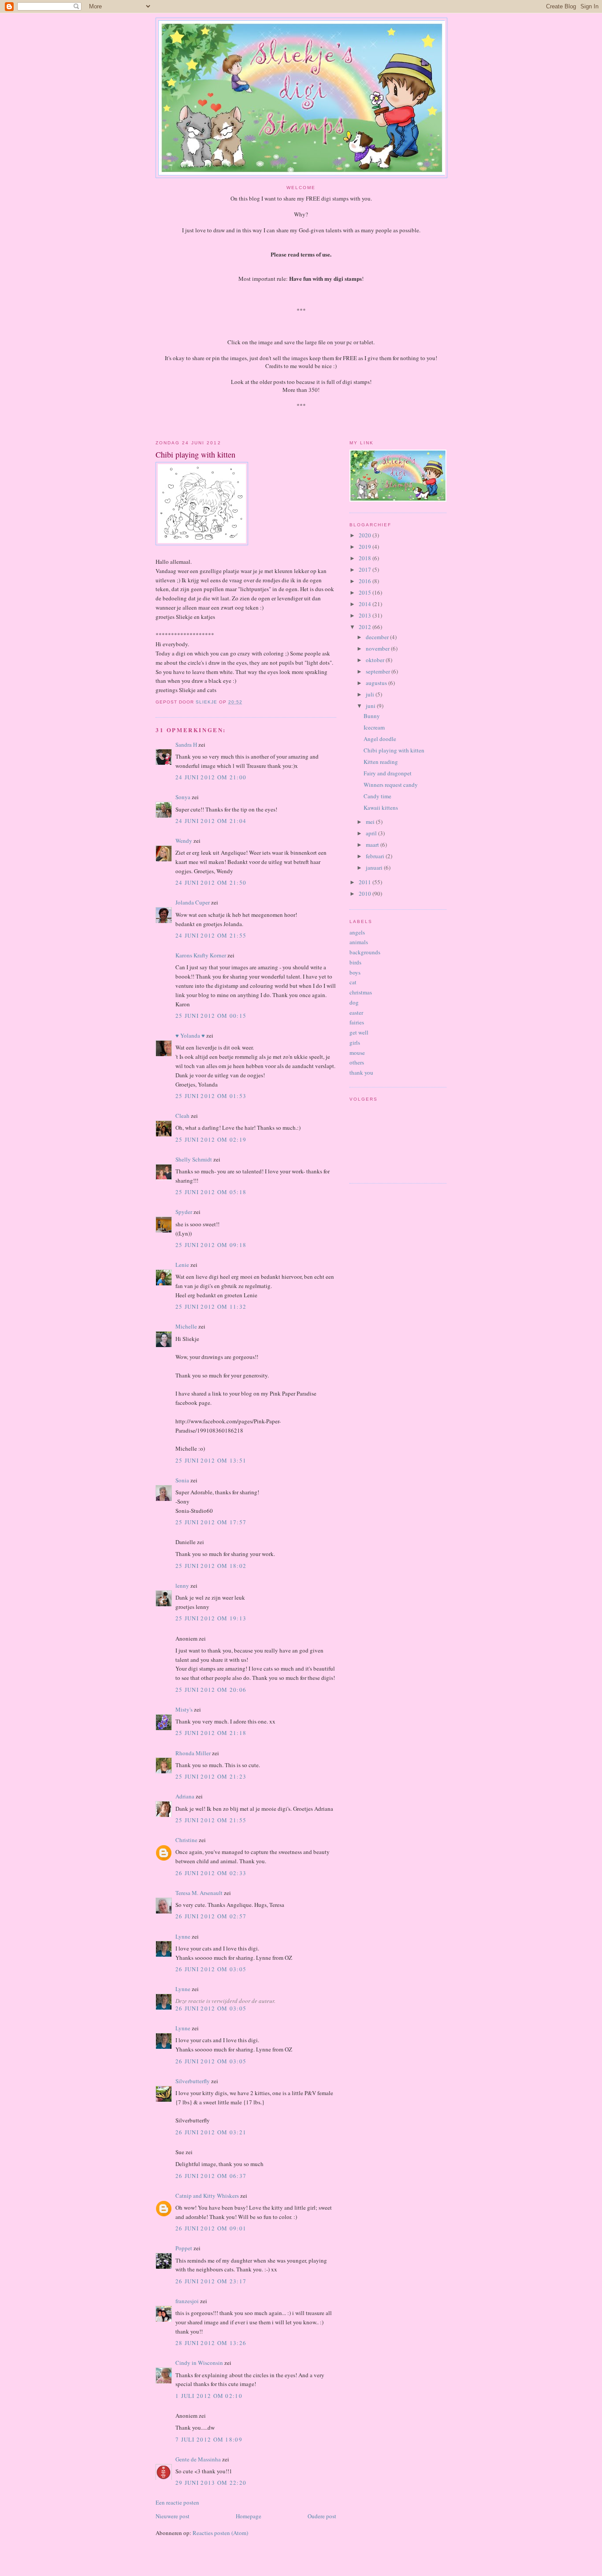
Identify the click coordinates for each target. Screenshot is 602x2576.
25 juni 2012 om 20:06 (211, 1690)
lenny (182, 1586)
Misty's (184, 1709)
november (378, 648)
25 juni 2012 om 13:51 (211, 1460)
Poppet (184, 2248)
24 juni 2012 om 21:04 (211, 821)
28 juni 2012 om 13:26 (211, 2343)
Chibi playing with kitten (394, 750)
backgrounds (365, 952)
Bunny (372, 716)
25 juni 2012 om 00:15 (211, 1016)
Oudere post (322, 2516)
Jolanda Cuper (193, 902)
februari (376, 856)
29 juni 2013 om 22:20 (211, 2483)
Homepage (249, 2516)
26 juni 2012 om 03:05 (211, 1969)
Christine (186, 1840)
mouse (357, 1053)
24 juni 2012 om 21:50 (211, 882)
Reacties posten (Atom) (220, 2533)
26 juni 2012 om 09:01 (211, 2228)
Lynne (183, 1936)
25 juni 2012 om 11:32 (211, 1307)
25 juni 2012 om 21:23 (211, 1776)
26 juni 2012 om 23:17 (211, 2281)
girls (355, 1042)
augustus (377, 683)
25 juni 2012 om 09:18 (211, 1245)
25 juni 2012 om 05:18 (211, 1192)
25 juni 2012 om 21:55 (211, 1820)
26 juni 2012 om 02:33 (211, 1873)
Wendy (184, 841)
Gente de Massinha (198, 2459)
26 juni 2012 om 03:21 (211, 2132)
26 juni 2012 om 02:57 (211, 1916)
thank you (361, 1072)
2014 (366, 604)
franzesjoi (187, 2301)
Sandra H (186, 745)
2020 (366, 535)
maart (373, 845)
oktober (376, 660)
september (379, 671)
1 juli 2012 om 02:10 (209, 2396)
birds (355, 962)
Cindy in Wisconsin (199, 2363)
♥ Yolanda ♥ (190, 1035)
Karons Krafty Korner (201, 955)
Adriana (185, 1796)
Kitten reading (381, 762)
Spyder (184, 1212)
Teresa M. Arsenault (199, 1893)
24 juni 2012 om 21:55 (211, 935)
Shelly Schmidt (194, 1159)
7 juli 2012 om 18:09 (209, 2439)
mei (371, 822)
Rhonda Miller (193, 1753)
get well (359, 1032)
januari (375, 867)
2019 (366, 547)
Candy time (377, 796)
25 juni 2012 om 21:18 (211, 1733)
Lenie (182, 1265)
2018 (366, 558)
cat (353, 982)
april (372, 833)
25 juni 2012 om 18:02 (211, 1566)
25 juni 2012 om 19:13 (211, 1618)
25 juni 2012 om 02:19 (211, 1139)
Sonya (183, 797)
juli (371, 694)
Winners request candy (391, 785)
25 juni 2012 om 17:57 (211, 1522)
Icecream (374, 727)
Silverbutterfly (193, 2081)
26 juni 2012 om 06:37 (211, 2176)
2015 (366, 592)
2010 (366, 893)
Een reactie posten (177, 2502)
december (378, 637)
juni (371, 706)
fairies (357, 1022)
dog (354, 1002)
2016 (366, 581)
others (357, 1062)
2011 (366, 882)
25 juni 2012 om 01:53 (211, 1096)
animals (359, 942)
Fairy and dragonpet (388, 773)
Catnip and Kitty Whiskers (207, 2196)
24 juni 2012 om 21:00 (211, 777)
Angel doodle (380, 739)
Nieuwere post (173, 2516)
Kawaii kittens (381, 808)
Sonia (182, 1480)
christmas (361, 992)
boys (355, 972)
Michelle (186, 1326)
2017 (366, 570)
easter (356, 1013)
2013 (366, 615)
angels (357, 932)
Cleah (182, 1116)
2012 (366, 627)
